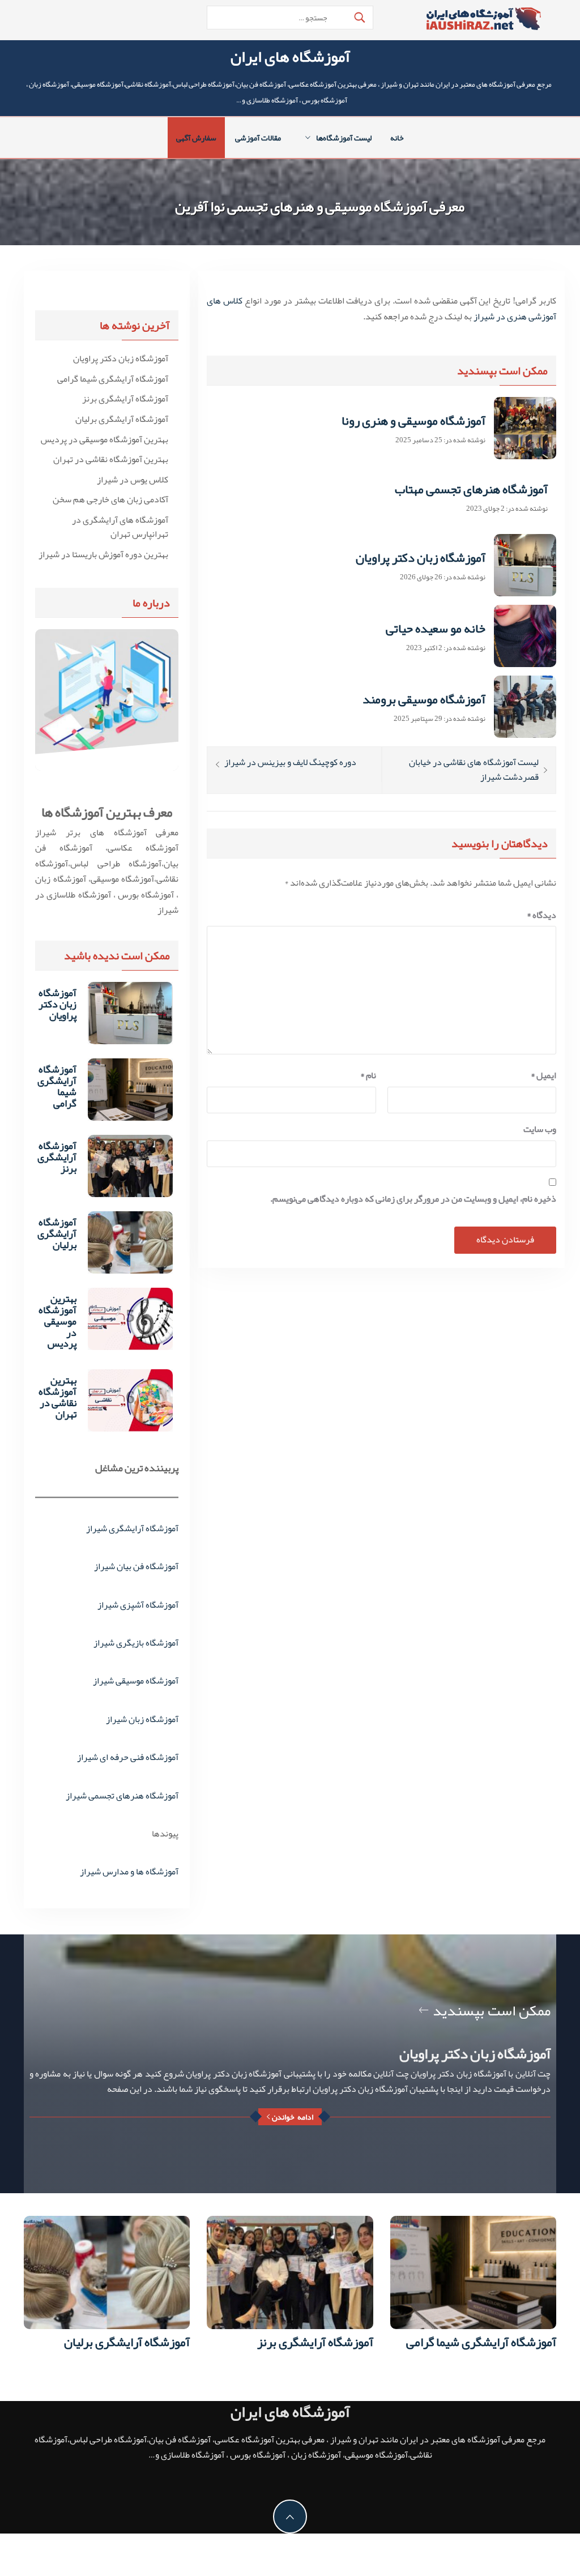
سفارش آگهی (196, 138)
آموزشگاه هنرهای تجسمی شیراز (122, 1796)
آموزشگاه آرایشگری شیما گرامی (113, 379)
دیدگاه (541, 915)
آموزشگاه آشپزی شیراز (138, 1605)
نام (368, 1076)
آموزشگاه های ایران (290, 57)
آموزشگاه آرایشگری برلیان (122, 420)
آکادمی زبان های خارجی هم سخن (110, 500)
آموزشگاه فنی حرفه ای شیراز (128, 1757)
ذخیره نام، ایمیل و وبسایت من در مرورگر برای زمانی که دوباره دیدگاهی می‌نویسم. (413, 1199)
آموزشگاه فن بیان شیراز (136, 1566)
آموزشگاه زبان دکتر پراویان (421, 558)
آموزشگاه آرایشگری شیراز (132, 1528)
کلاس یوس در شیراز (133, 480)
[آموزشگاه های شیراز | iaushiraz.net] (483, 22)
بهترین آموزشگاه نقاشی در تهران (111, 460)
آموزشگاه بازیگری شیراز (136, 1643)
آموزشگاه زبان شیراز (142, 1719)
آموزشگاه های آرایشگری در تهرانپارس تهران (120, 527)
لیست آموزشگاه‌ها (344, 138)
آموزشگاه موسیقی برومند (424, 699)
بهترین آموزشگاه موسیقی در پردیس (105, 440)
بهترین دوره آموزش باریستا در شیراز (103, 555)
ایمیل (543, 1076)
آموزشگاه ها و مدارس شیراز (129, 1872)
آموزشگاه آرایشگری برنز (125, 399)
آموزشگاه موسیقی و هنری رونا (413, 421)
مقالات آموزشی (258, 138)
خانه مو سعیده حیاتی (436, 629)
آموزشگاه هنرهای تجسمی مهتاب (471, 489)
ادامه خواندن (293, 2117)
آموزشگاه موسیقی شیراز (136, 1681)
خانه (397, 138)
